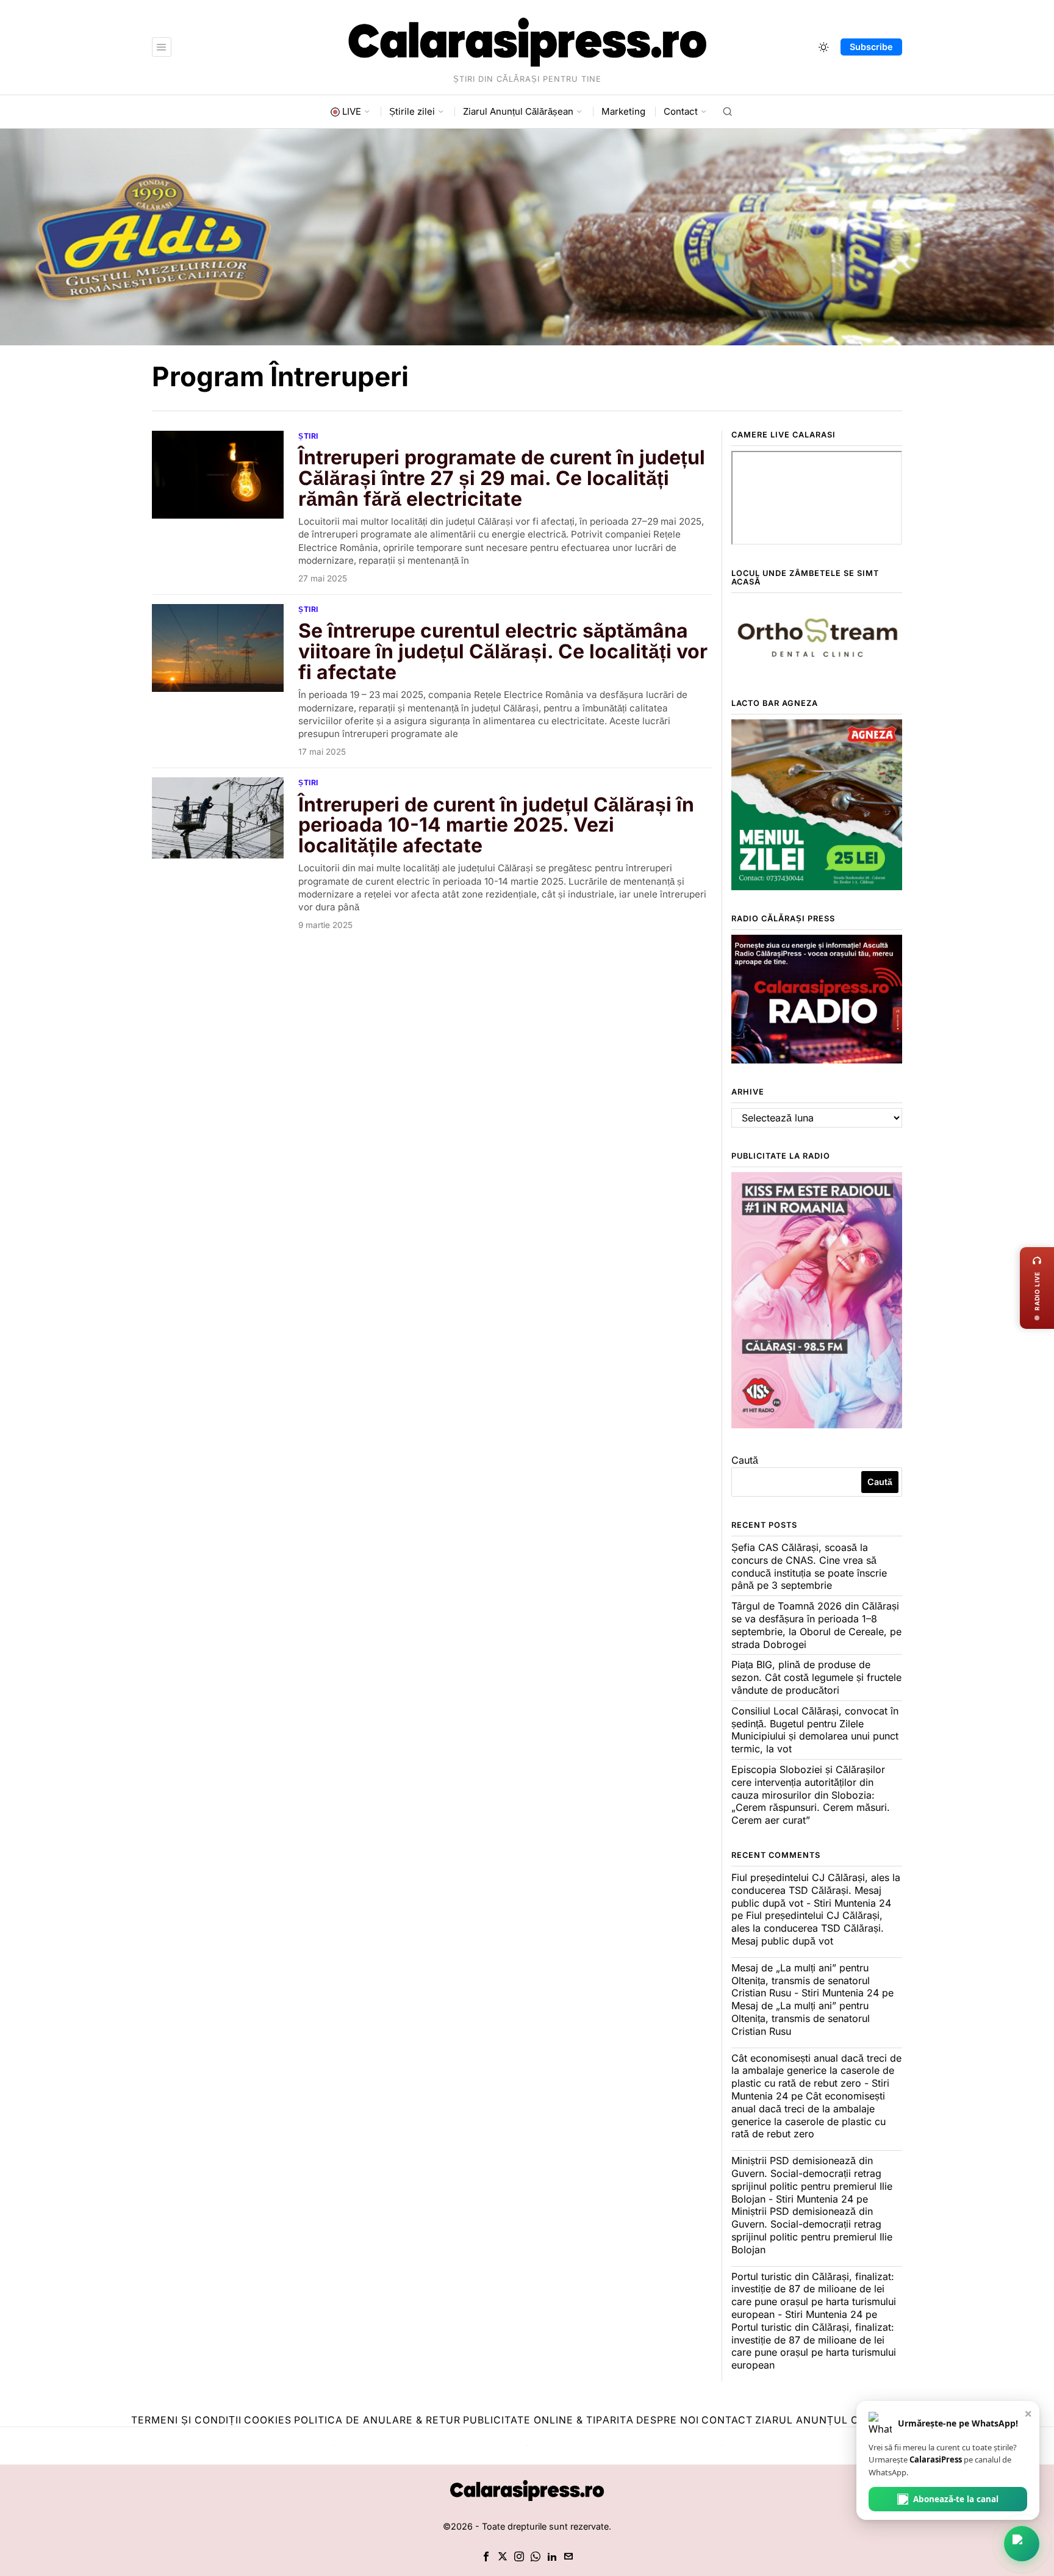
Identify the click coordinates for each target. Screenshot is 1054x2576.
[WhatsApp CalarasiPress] (1022, 2544)
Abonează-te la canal (956, 2499)
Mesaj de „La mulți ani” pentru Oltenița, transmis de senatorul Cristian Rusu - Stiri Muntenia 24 (805, 1981)
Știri (308, 436)
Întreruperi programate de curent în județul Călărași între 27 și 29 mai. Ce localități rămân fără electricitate (502, 478)
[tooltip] (486, 2556)
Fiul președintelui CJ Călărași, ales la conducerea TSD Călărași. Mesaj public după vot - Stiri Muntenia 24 (816, 1890)
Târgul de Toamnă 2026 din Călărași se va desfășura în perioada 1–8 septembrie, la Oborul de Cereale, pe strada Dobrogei (816, 1625)
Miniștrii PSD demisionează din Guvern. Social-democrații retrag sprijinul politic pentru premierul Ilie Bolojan (812, 2230)
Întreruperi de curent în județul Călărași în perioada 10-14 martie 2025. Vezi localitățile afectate (496, 825)
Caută (745, 1460)
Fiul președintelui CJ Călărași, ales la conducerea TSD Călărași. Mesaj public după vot (808, 1928)
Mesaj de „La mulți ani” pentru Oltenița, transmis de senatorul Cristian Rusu (801, 2018)
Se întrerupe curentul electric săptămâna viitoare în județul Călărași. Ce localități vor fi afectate (503, 651)
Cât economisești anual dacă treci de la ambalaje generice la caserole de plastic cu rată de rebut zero (808, 2115)
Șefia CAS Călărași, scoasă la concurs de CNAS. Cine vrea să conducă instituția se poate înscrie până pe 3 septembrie (809, 1566)
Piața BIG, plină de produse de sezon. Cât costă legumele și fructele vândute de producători (816, 1677)
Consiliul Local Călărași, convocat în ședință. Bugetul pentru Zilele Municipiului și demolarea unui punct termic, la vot (815, 1730)
